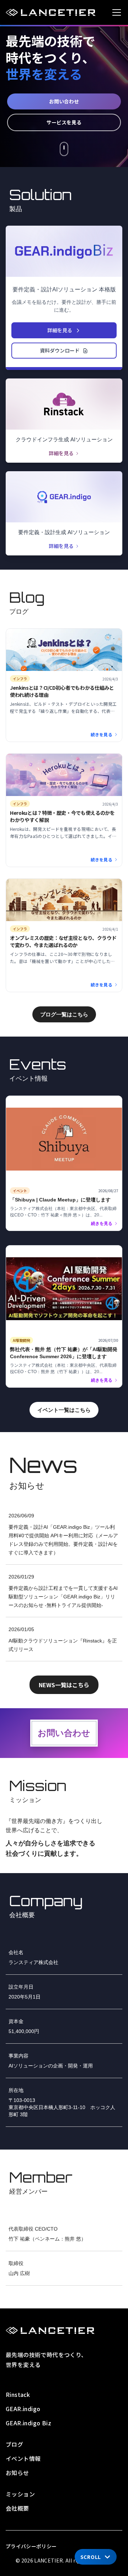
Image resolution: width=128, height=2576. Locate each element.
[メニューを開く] (117, 12)
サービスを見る (64, 122)
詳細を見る (60, 330)
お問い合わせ (64, 101)
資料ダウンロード (60, 350)
